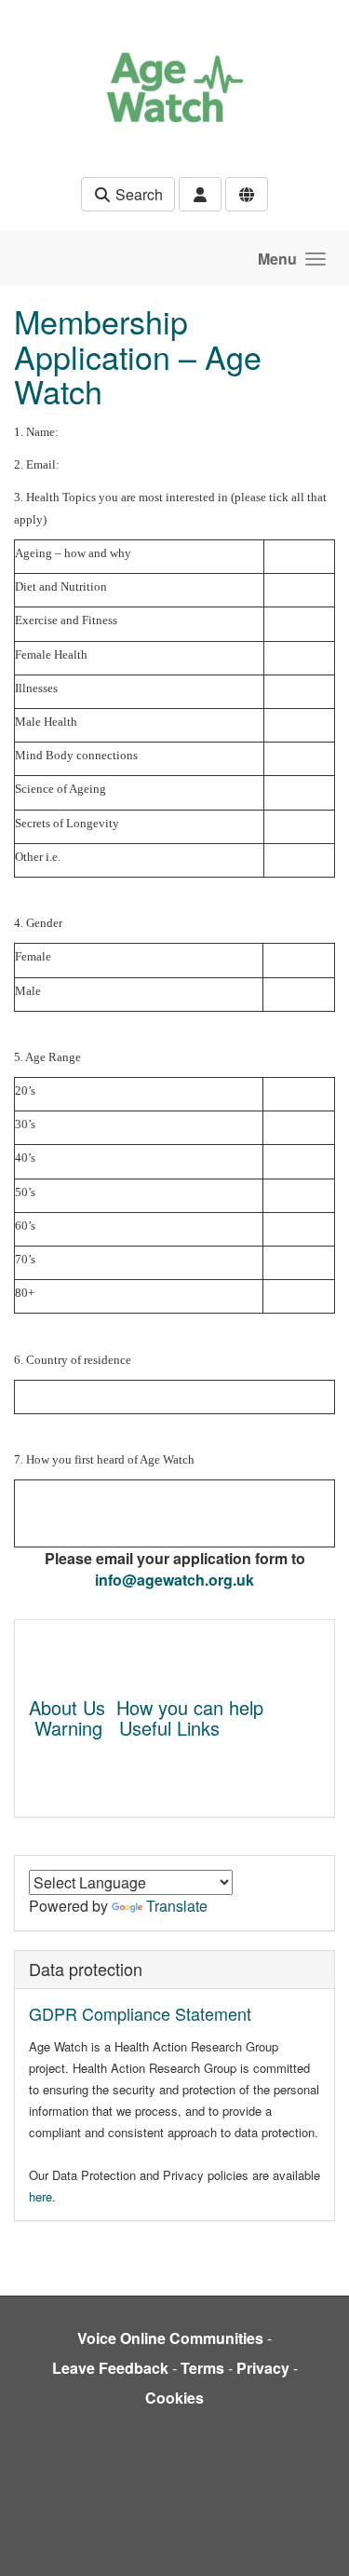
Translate (177, 1906)
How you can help (190, 1707)
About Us (67, 1707)
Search (137, 194)
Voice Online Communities (170, 2338)
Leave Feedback (110, 2368)
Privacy (263, 2368)
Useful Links (169, 1728)
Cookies (174, 2398)
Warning (68, 1728)
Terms (202, 2368)
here (40, 2196)
